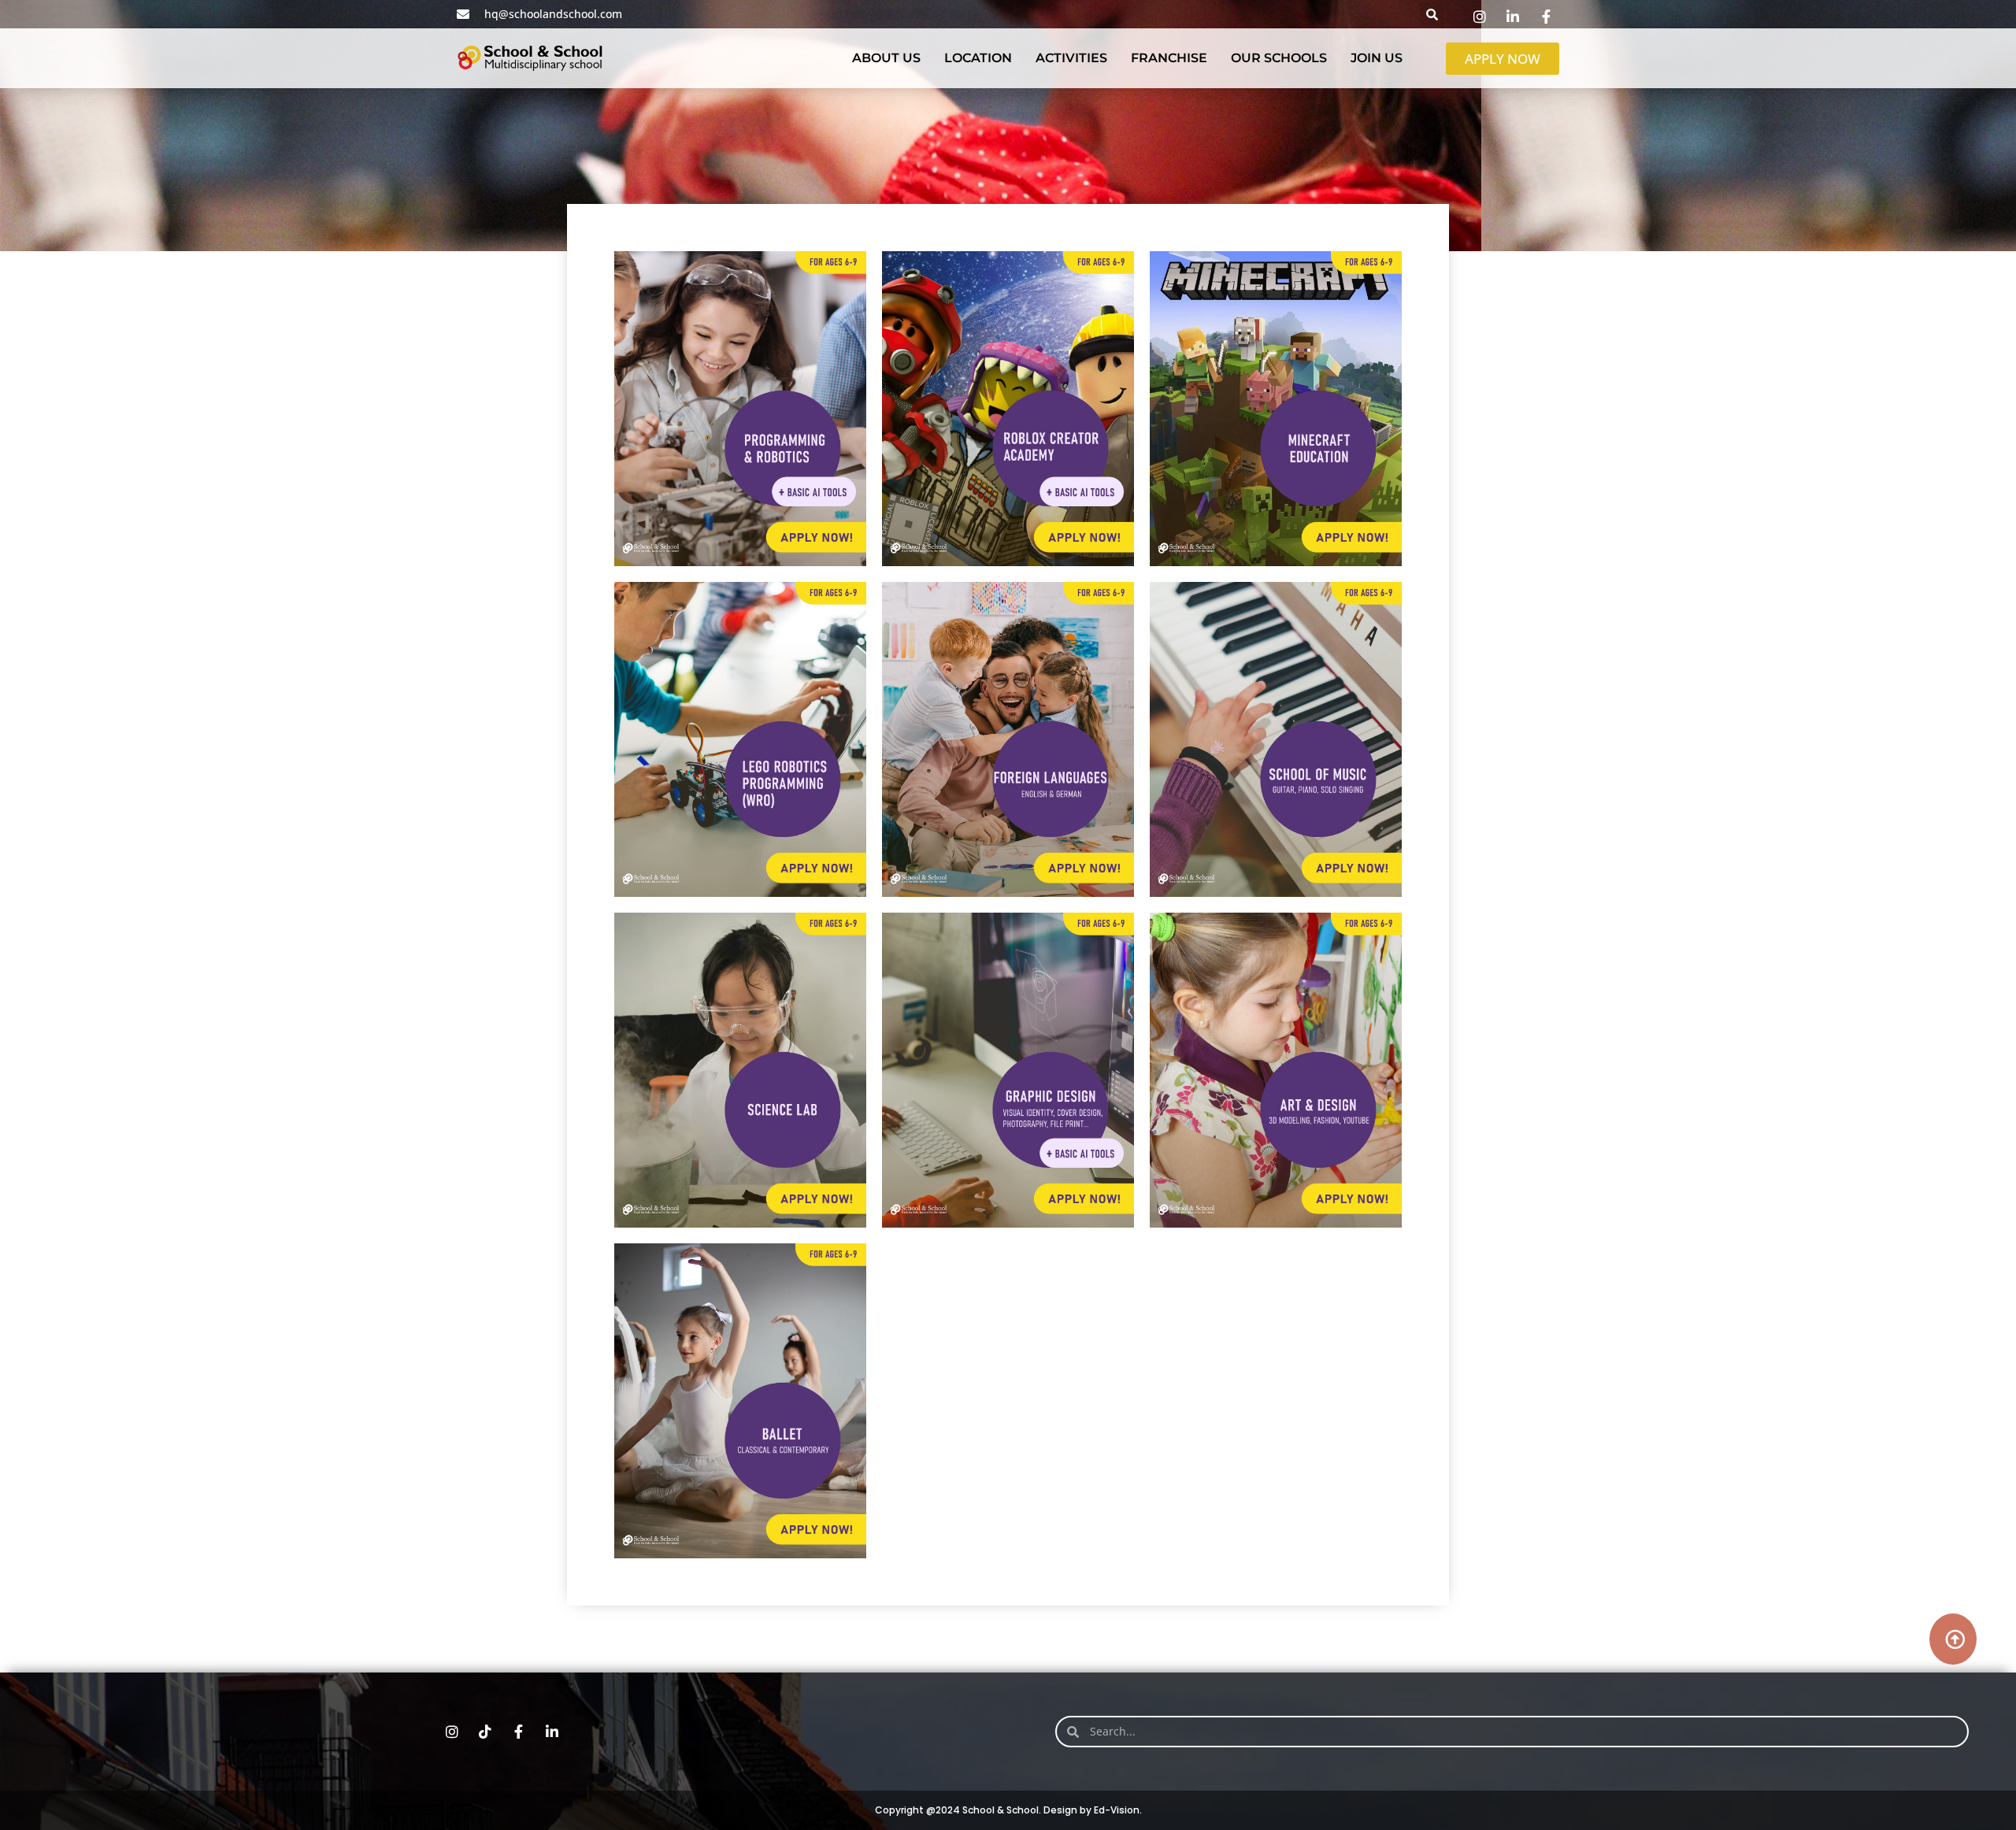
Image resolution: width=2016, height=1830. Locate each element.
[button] (1432, 14)
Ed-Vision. (1118, 1810)
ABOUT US (886, 58)
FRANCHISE (1169, 58)
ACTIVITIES (1071, 58)
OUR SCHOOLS (1279, 58)
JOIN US (1377, 58)
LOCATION (978, 58)
